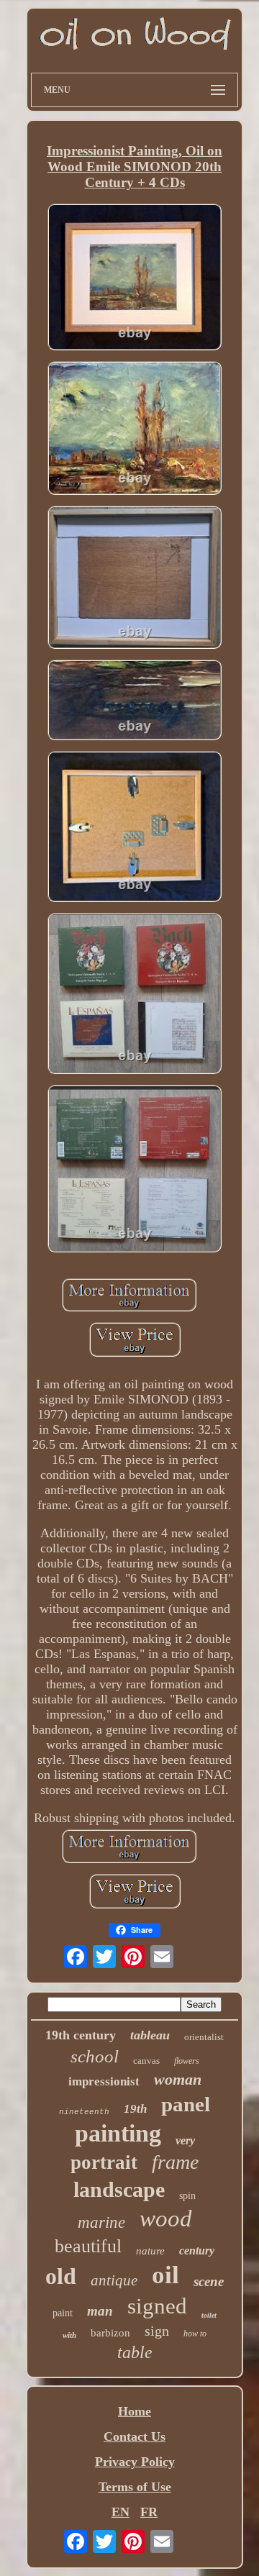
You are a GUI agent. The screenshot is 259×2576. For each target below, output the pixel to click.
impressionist (104, 2081)
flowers (187, 2061)
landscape (119, 2189)
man (100, 2311)
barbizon (110, 2333)
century (197, 2250)
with (69, 2335)
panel (186, 2104)
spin (187, 2196)
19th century (81, 2035)
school (95, 2056)
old (61, 2276)
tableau (150, 2035)
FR (149, 2512)
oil (165, 2275)
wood (166, 2218)
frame (175, 2162)
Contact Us (135, 2436)
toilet (209, 2315)
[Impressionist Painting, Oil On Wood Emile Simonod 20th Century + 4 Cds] (135, 279)
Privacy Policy (135, 2462)
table (135, 2352)
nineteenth (84, 2112)
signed (157, 2306)
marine (101, 2222)
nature (150, 2251)
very (185, 2140)
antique (114, 2280)
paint (63, 2313)
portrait (104, 2162)
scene (209, 2281)
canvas (146, 2061)
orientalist (204, 2037)
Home (135, 2411)
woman (178, 2079)
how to (195, 2334)
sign (157, 2331)
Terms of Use (135, 2487)
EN (121, 2512)
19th (135, 2109)
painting (118, 2133)
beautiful (88, 2246)
